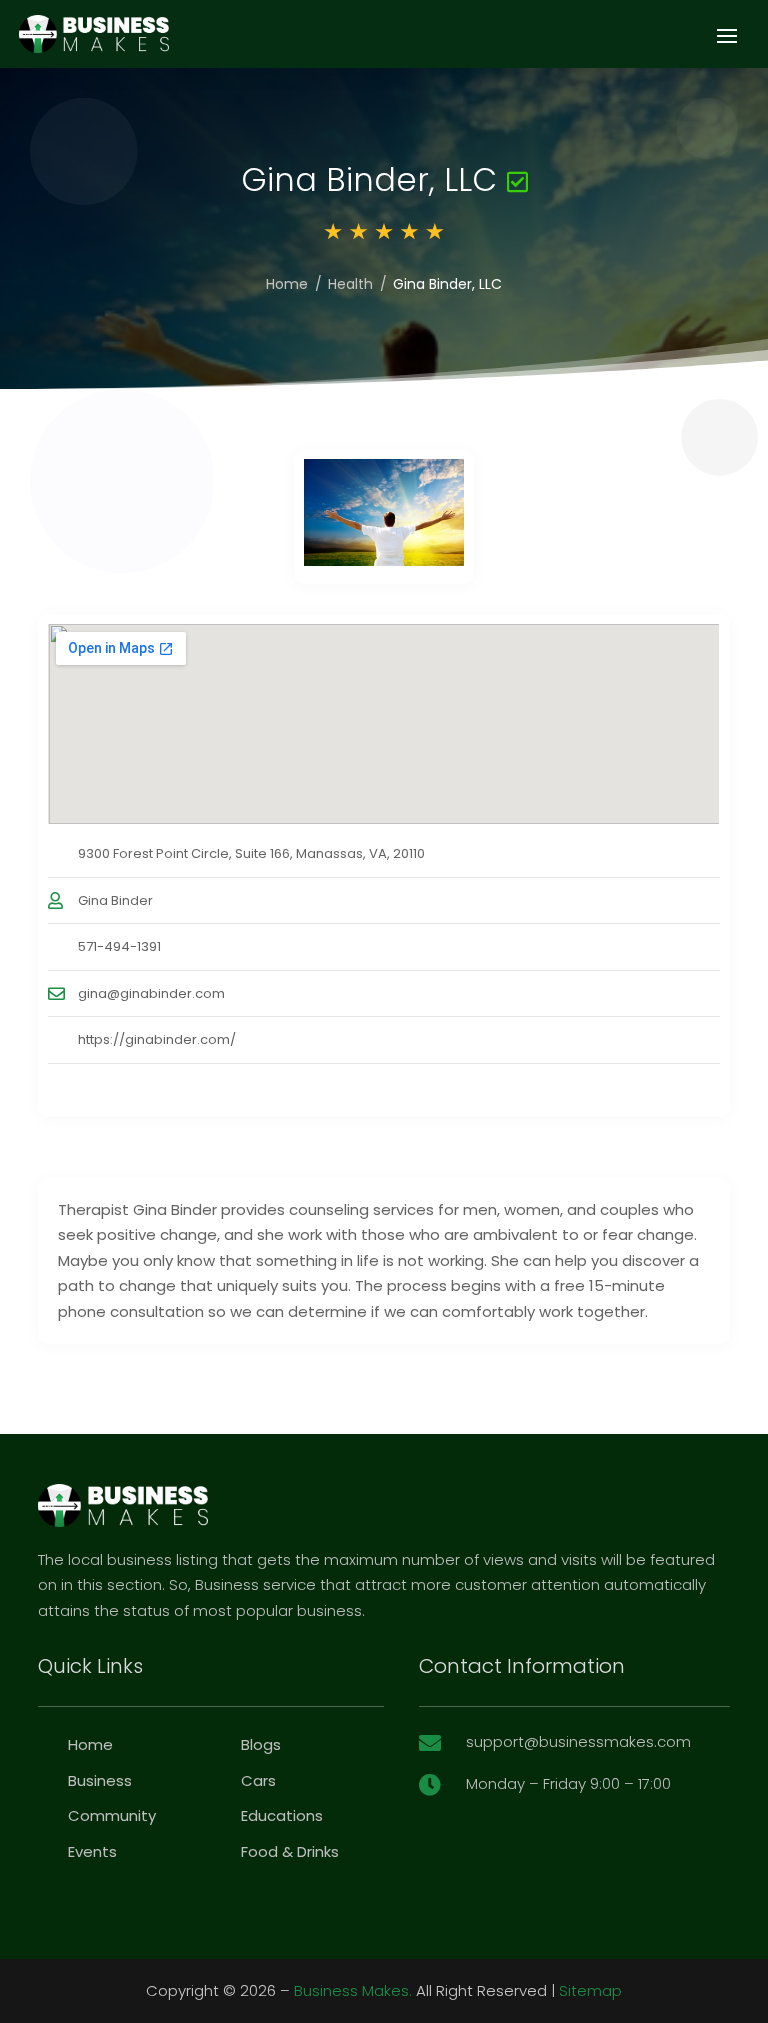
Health (350, 284)
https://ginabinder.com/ (157, 1039)
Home (287, 284)
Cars (258, 1780)
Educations (282, 1815)
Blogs (261, 1744)
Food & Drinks (290, 1851)
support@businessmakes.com (578, 1741)
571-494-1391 (119, 946)
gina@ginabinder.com (151, 993)
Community (112, 1815)
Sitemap (590, 1990)
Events (92, 1851)
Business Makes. (353, 1990)
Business (100, 1780)
